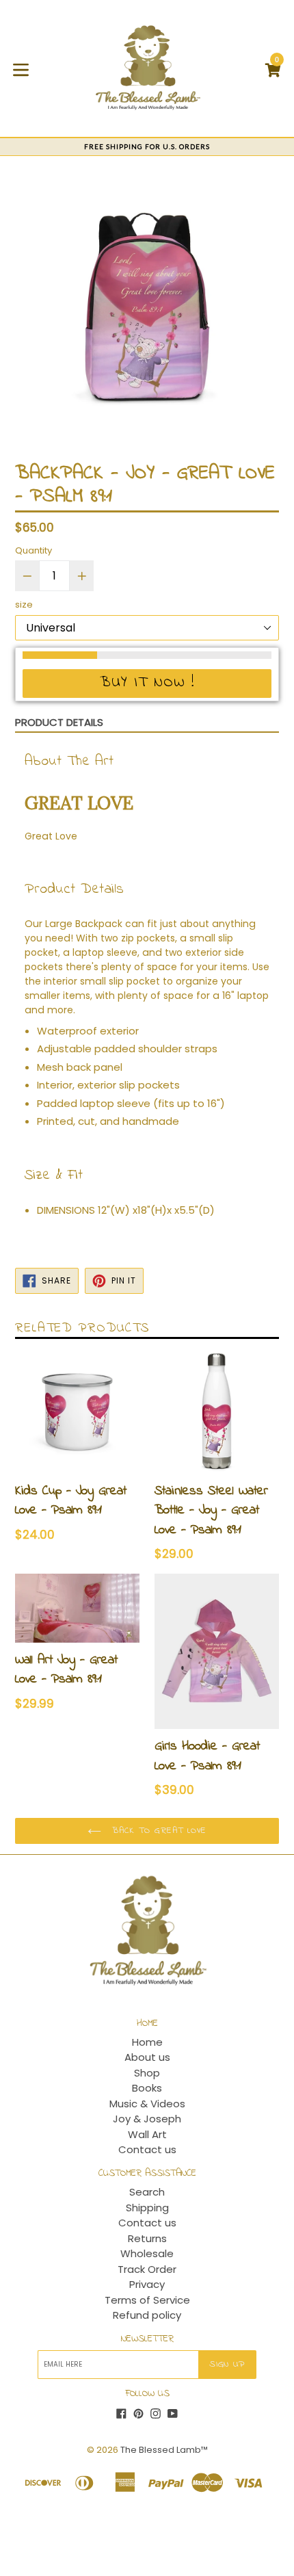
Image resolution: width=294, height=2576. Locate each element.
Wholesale (147, 2253)
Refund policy (147, 2315)
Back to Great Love (157, 1831)
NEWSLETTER (147, 2340)
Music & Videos (147, 2104)
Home (147, 2042)
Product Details (59, 722)
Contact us (147, 2149)
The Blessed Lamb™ (164, 2450)
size (24, 604)
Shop (147, 2073)
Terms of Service (147, 2300)
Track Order (147, 2269)
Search (147, 2192)
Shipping (147, 2208)
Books (147, 2088)
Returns (147, 2238)
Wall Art (147, 2134)
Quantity (34, 550)
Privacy (147, 2284)
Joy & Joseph (147, 2119)
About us (147, 2057)
